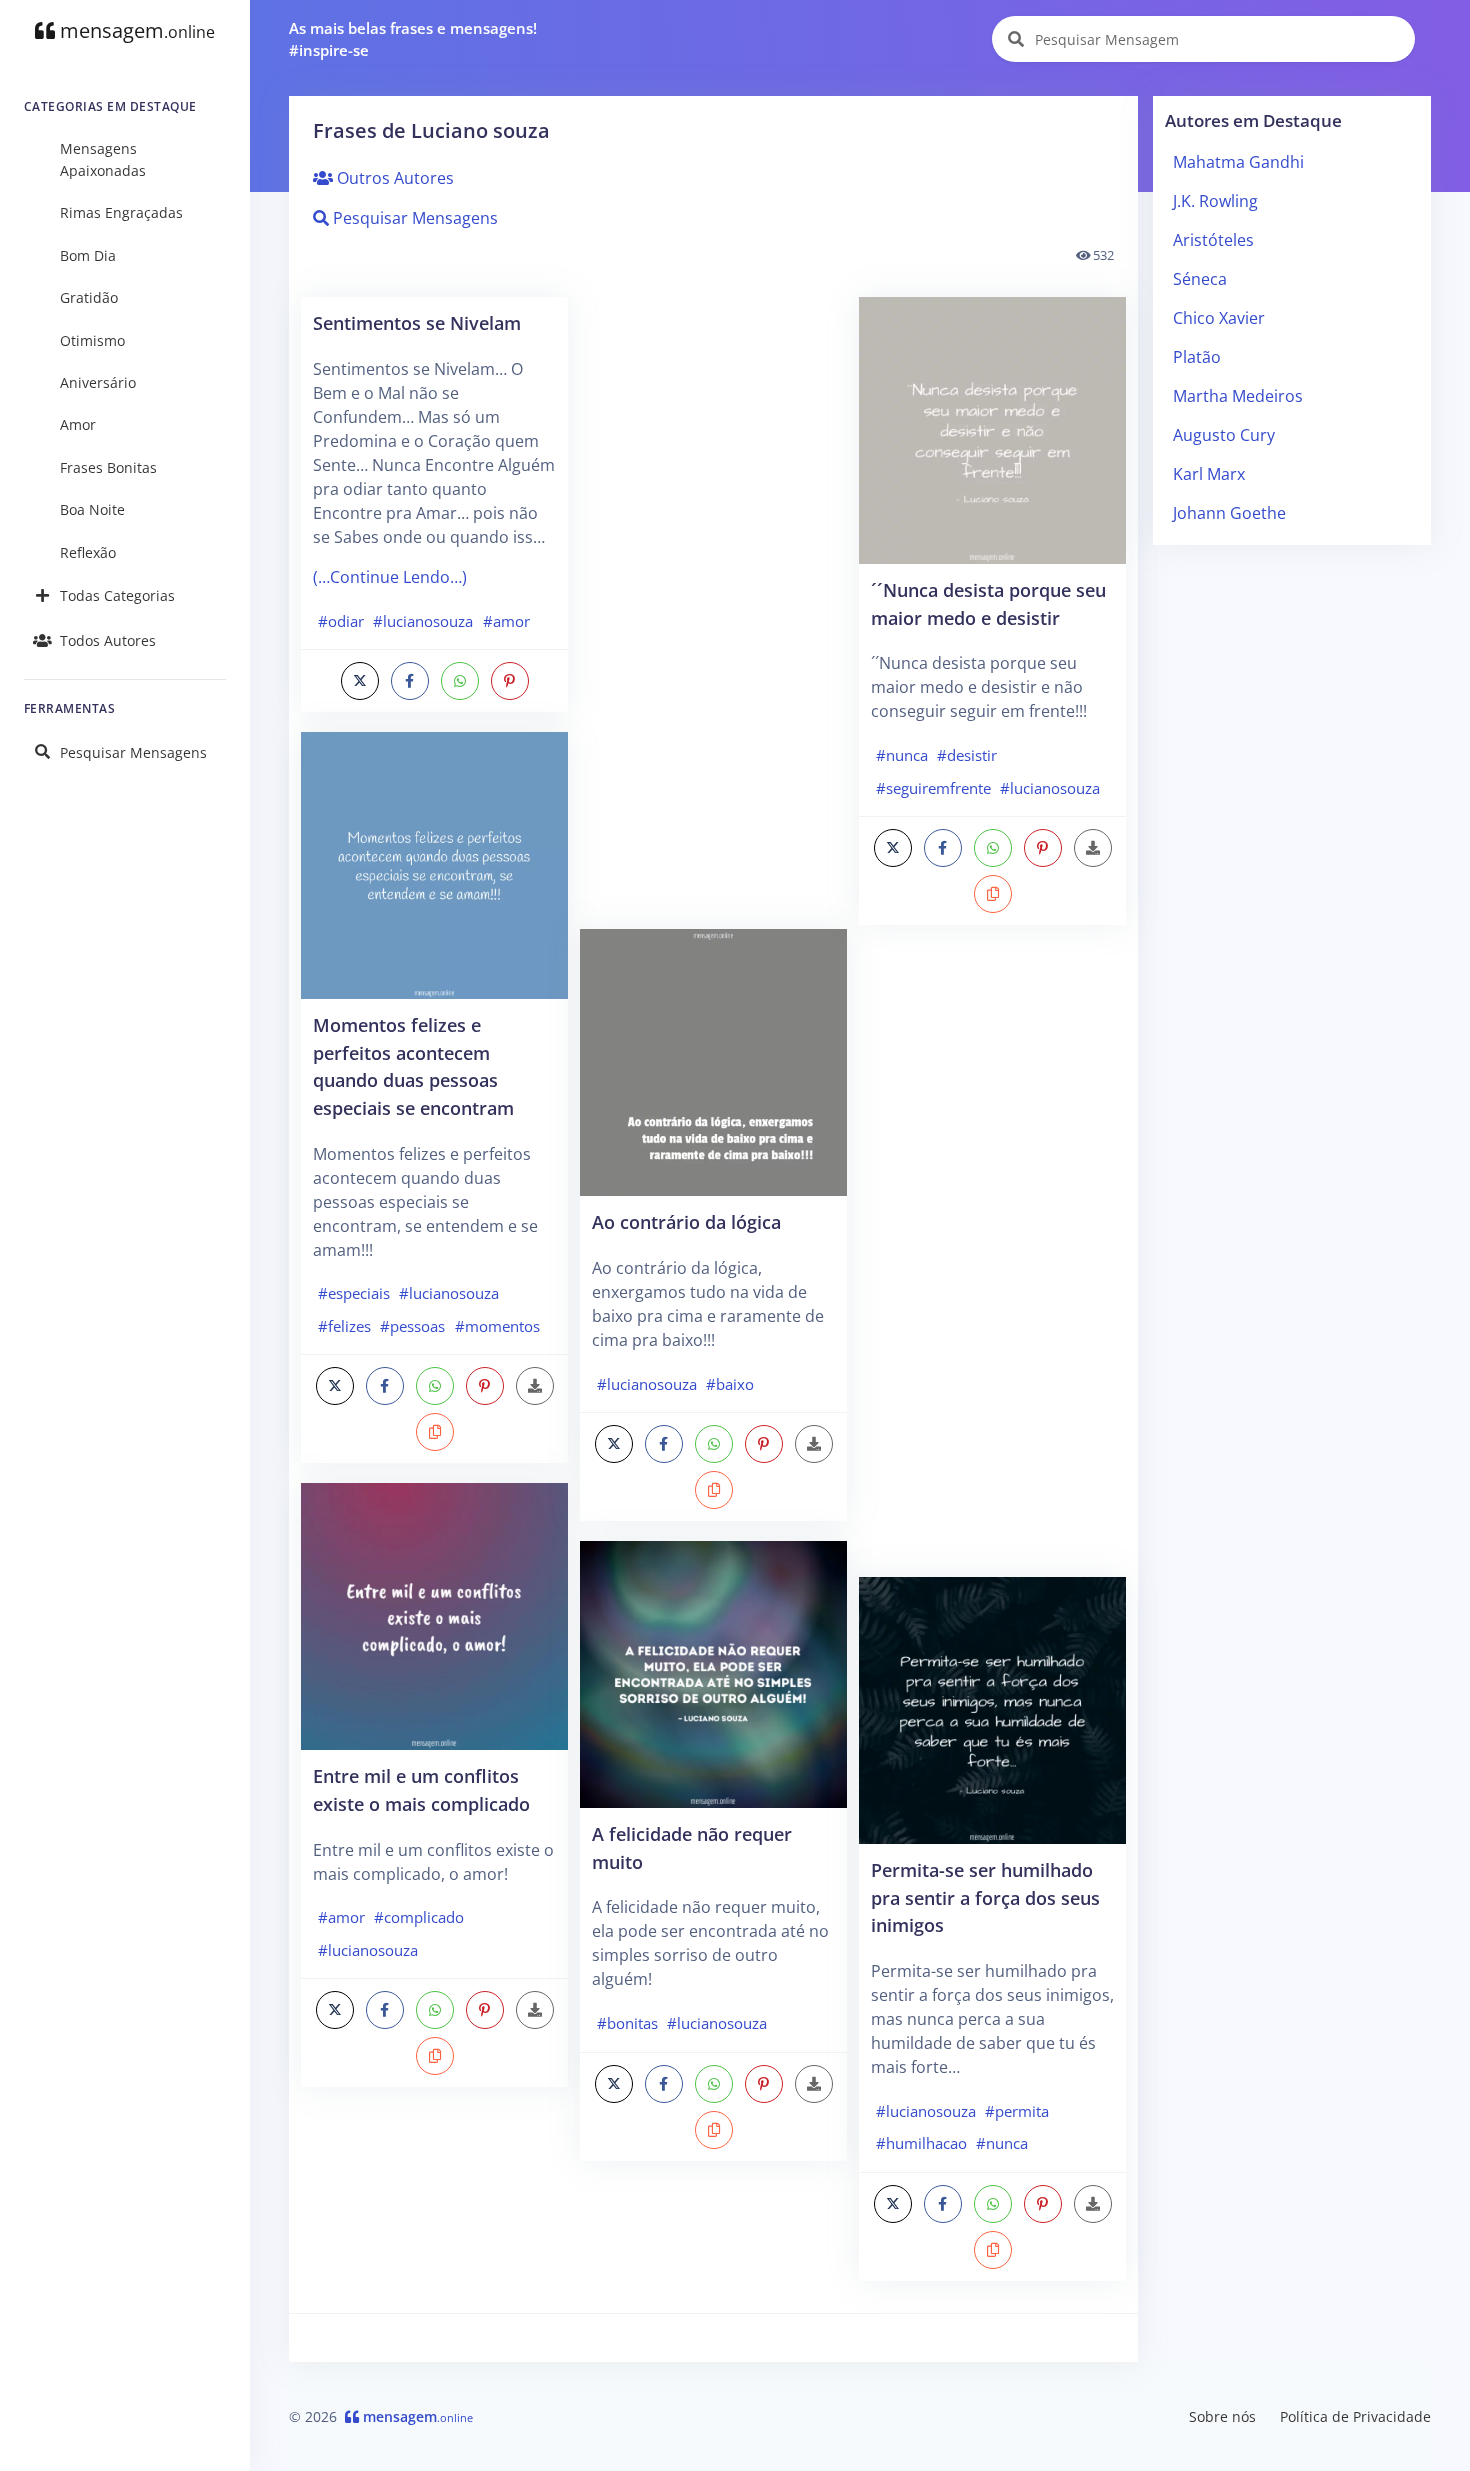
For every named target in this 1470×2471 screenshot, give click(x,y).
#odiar (341, 621)
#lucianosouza (423, 621)
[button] (435, 1432)
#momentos (497, 1326)
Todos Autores (108, 640)
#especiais (354, 1293)
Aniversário (98, 382)
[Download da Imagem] (535, 1386)
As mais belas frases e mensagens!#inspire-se (413, 39)
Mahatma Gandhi (1238, 162)
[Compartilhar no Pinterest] (510, 681)
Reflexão (88, 552)
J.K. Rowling (1215, 201)
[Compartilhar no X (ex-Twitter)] (360, 681)
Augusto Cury (1224, 435)
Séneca (1200, 279)
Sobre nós (1222, 2416)
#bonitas (627, 2023)
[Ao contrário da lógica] (713, 1061)
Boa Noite (92, 509)
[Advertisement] (713, 613)
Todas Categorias (117, 595)
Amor (78, 424)
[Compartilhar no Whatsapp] (460, 681)
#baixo (730, 1384)
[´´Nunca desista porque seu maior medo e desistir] (992, 429)
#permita (1017, 2111)
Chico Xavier (1219, 318)
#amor (506, 621)
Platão (1197, 357)
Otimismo (92, 340)
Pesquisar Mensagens (133, 752)
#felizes (344, 1326)
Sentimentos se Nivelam (417, 322)
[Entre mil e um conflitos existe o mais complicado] (434, 1615)
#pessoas (412, 1326)
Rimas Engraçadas (121, 212)
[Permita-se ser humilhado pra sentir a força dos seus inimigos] (992, 1709)
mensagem (135, 30)
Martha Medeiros (1238, 396)
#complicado (419, 1917)
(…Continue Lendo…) (390, 577)
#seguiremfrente (933, 788)
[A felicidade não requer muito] (713, 1673)
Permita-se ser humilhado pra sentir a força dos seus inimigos (985, 1897)
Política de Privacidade (1355, 2416)
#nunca (902, 755)
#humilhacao (921, 2143)
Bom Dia (88, 255)
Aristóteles (1213, 240)
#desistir (967, 755)
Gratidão (89, 297)
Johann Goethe (1229, 513)
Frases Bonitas (108, 467)
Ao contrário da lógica (686, 1221)
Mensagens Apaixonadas (103, 159)
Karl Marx (1209, 474)
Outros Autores (393, 178)
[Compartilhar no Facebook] (410, 681)
